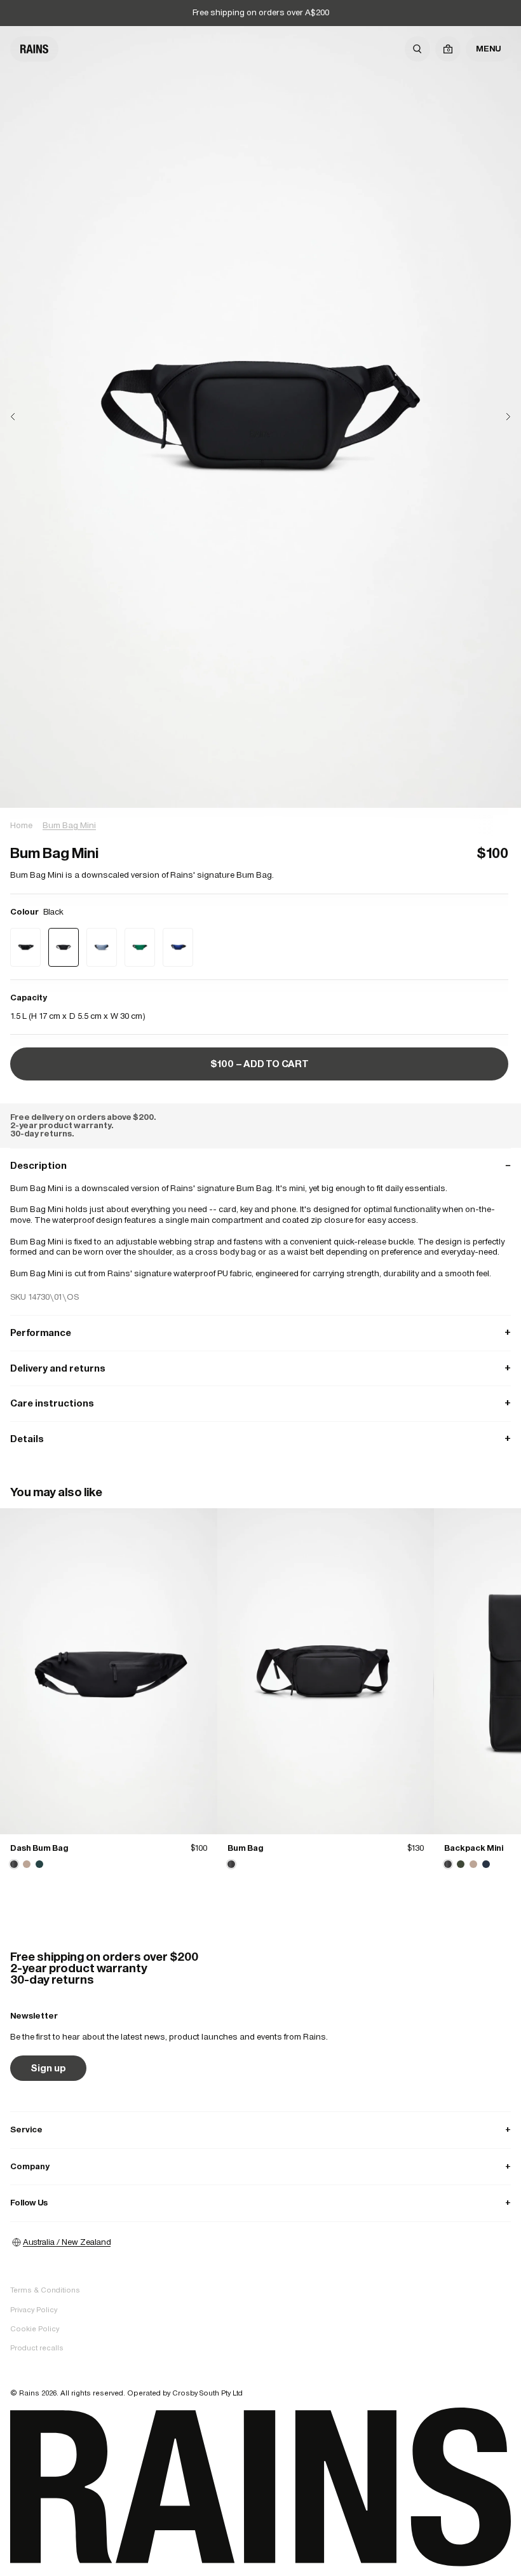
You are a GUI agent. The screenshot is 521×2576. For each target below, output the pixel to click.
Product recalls (37, 2348)
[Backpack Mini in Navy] (486, 1864)
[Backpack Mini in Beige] (473, 1864)
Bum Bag (245, 1848)
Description (260, 1165)
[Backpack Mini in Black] (448, 1864)
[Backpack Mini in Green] (461, 1864)
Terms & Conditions (45, 2290)
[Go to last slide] (23, 417)
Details (260, 1439)
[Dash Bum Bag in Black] (109, 1671)
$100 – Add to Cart (260, 1064)
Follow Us (260, 2203)
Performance (260, 1332)
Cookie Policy (35, 2329)
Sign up (48, 2068)
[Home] (34, 49)
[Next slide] (498, 417)
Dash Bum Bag (39, 1848)
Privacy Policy (34, 2310)
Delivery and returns (260, 1368)
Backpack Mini (474, 1848)
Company (260, 2166)
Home (21, 825)
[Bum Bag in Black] (326, 1671)
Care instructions (260, 1403)
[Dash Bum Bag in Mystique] (39, 1864)
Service (260, 2130)
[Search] (417, 49)
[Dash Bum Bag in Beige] (27, 1864)
